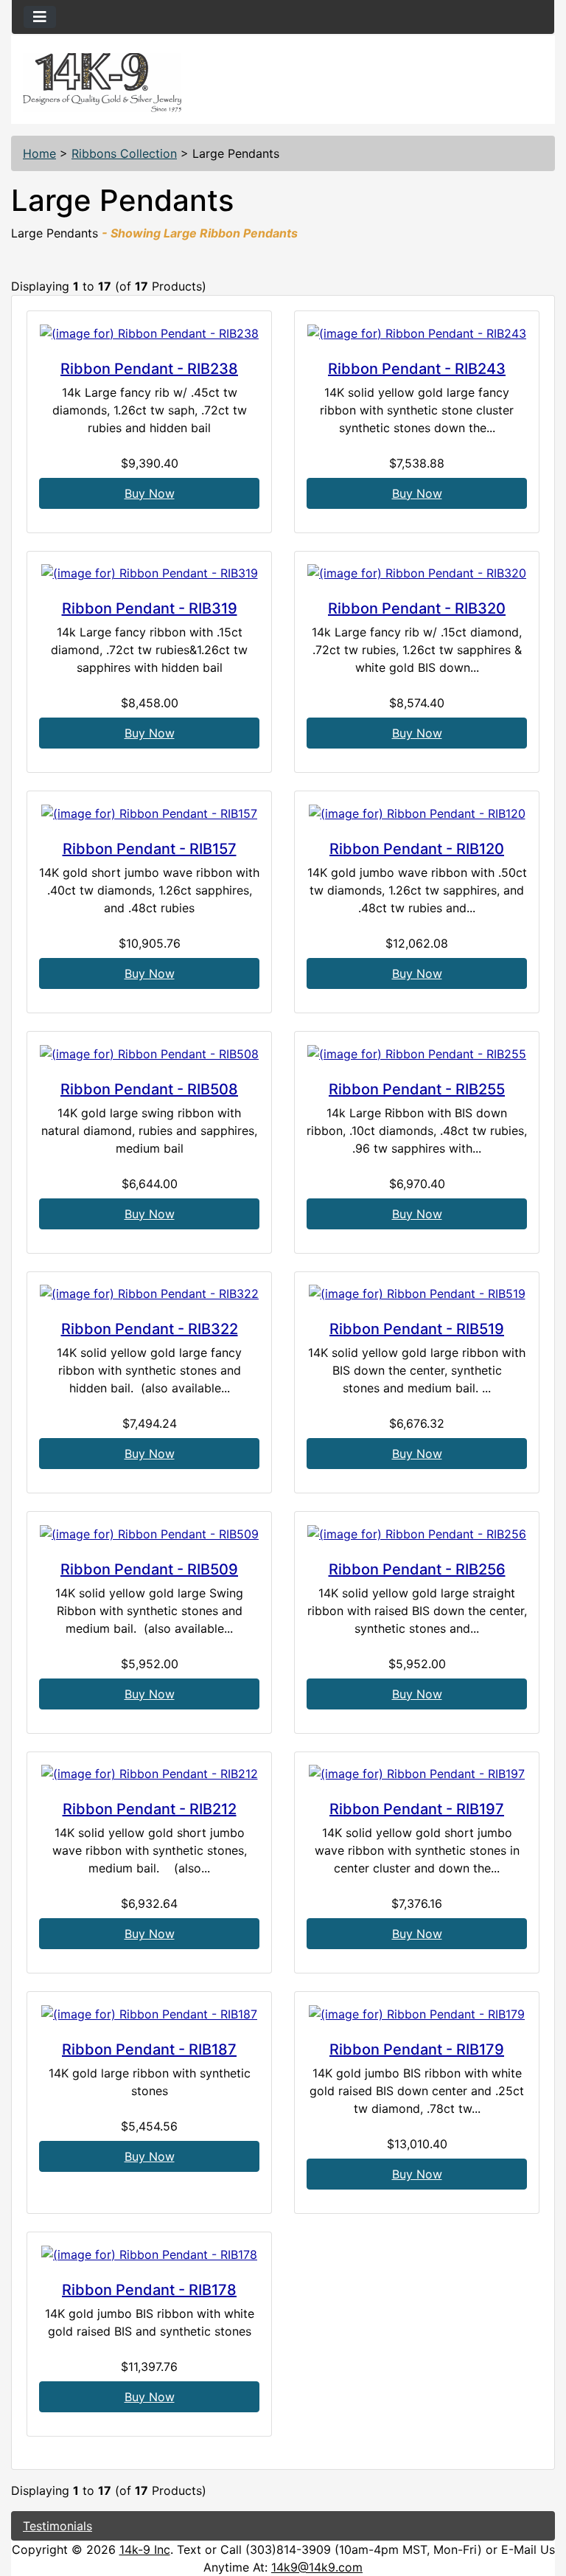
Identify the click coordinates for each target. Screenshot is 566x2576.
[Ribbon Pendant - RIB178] (149, 2254)
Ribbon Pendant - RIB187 (149, 2049)
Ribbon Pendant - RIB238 (149, 369)
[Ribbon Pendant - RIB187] (149, 2013)
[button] (539, 2503)
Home (39, 153)
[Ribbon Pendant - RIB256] (417, 1533)
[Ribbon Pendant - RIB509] (149, 1533)
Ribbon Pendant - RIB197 (417, 1809)
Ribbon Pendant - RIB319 (150, 608)
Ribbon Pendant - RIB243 (417, 369)
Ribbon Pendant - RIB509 (149, 1569)
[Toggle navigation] (40, 17)
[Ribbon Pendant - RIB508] (149, 1053)
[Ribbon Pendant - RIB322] (149, 1294)
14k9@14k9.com (317, 2567)
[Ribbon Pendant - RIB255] (417, 1053)
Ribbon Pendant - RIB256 (417, 1569)
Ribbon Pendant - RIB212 (150, 1809)
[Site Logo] (102, 83)
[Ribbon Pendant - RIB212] (149, 1774)
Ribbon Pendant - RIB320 (417, 608)
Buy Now (150, 493)
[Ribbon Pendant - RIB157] (149, 813)
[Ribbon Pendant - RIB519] (417, 1294)
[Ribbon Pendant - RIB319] (149, 573)
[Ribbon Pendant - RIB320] (417, 573)
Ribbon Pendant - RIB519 (417, 1329)
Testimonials (57, 2526)
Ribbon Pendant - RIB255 (417, 1089)
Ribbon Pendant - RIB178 (149, 2290)
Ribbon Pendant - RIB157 (150, 849)
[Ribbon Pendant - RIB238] (149, 333)
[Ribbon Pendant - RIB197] (417, 1774)
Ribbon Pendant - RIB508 (149, 1089)
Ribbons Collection (124, 153)
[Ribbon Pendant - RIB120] (417, 813)
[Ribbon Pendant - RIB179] (417, 2013)
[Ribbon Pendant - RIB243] (417, 333)
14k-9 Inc (145, 2549)
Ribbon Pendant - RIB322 (150, 1329)
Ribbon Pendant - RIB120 (417, 849)
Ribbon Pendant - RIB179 (417, 2049)
